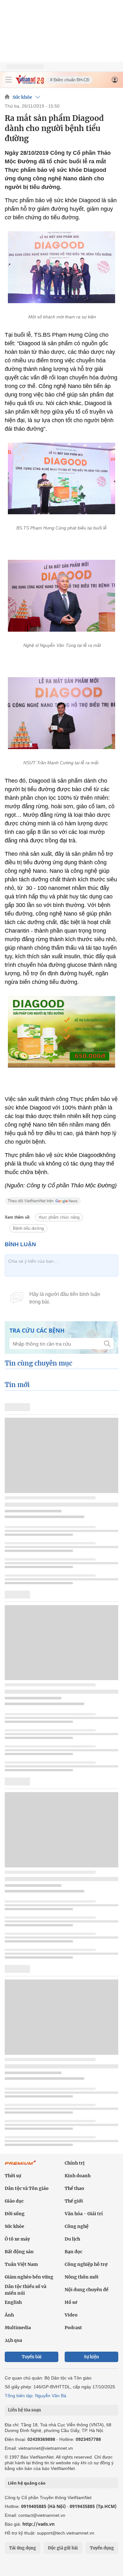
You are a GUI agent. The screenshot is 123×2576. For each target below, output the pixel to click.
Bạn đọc (73, 2252)
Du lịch (72, 2239)
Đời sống (15, 2214)
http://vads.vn (38, 2524)
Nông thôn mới (82, 2277)
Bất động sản (19, 2252)
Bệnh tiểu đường (28, 1228)
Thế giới (74, 2201)
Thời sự (13, 2176)
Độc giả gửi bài (63, 2548)
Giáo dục (14, 2201)
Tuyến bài (32, 2357)
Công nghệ (77, 2226)
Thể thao (74, 2188)
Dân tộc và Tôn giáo (27, 2188)
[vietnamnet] (30, 82)
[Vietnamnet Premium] (20, 2166)
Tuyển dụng (102, 2548)
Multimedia (18, 2328)
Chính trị (75, 2163)
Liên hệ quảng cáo (27, 2483)
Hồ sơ (71, 2302)
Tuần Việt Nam (21, 2264)
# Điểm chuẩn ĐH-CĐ (70, 80)
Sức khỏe (22, 97)
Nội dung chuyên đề (87, 2290)
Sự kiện (91, 2357)
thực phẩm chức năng (59, 1217)
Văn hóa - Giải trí (84, 2214)
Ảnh (9, 2315)
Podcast (73, 2328)
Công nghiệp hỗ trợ (86, 2264)
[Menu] (9, 80)
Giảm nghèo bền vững (29, 2277)
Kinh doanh (78, 2176)
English (13, 2302)
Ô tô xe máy (17, 2239)
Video (71, 2315)
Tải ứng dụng (23, 2548)
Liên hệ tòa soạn (24, 2410)
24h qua (13, 2340)
